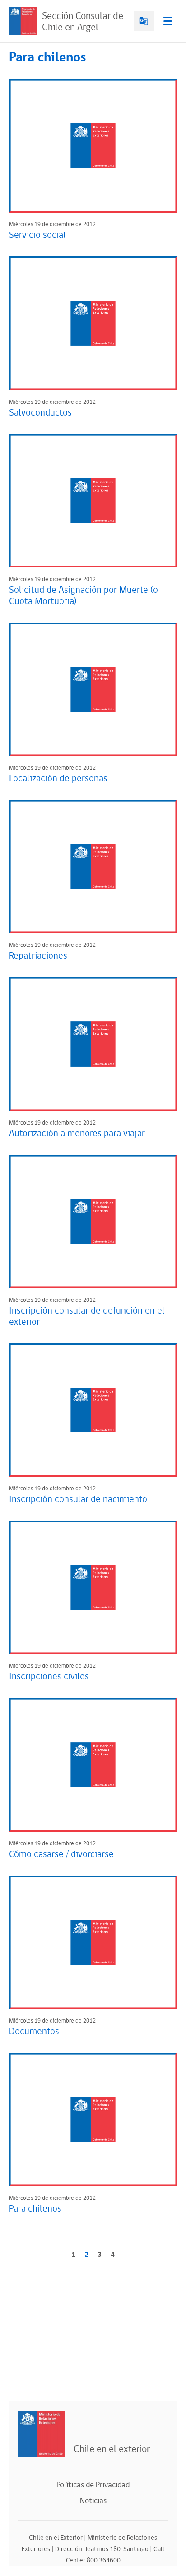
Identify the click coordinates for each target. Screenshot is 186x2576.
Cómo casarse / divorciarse (61, 1854)
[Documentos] (93, 1942)
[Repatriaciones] (93, 867)
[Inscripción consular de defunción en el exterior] (93, 1222)
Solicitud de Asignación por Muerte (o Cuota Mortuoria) (84, 596)
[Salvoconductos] (93, 323)
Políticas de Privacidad (93, 2485)
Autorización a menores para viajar (77, 1134)
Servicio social (37, 235)
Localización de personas (58, 779)
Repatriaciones (38, 956)
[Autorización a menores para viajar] (93, 1044)
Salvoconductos (40, 413)
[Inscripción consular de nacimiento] (93, 1410)
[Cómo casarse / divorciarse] (93, 1765)
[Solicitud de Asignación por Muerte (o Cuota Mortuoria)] (93, 501)
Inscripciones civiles (49, 1677)
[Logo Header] (23, 21)
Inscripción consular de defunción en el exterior (87, 1316)
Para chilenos (35, 2209)
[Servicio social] (93, 146)
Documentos (34, 2032)
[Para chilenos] (93, 2120)
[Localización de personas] (93, 689)
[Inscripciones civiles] (93, 1587)
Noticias (93, 2501)
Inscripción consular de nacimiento (78, 1499)
